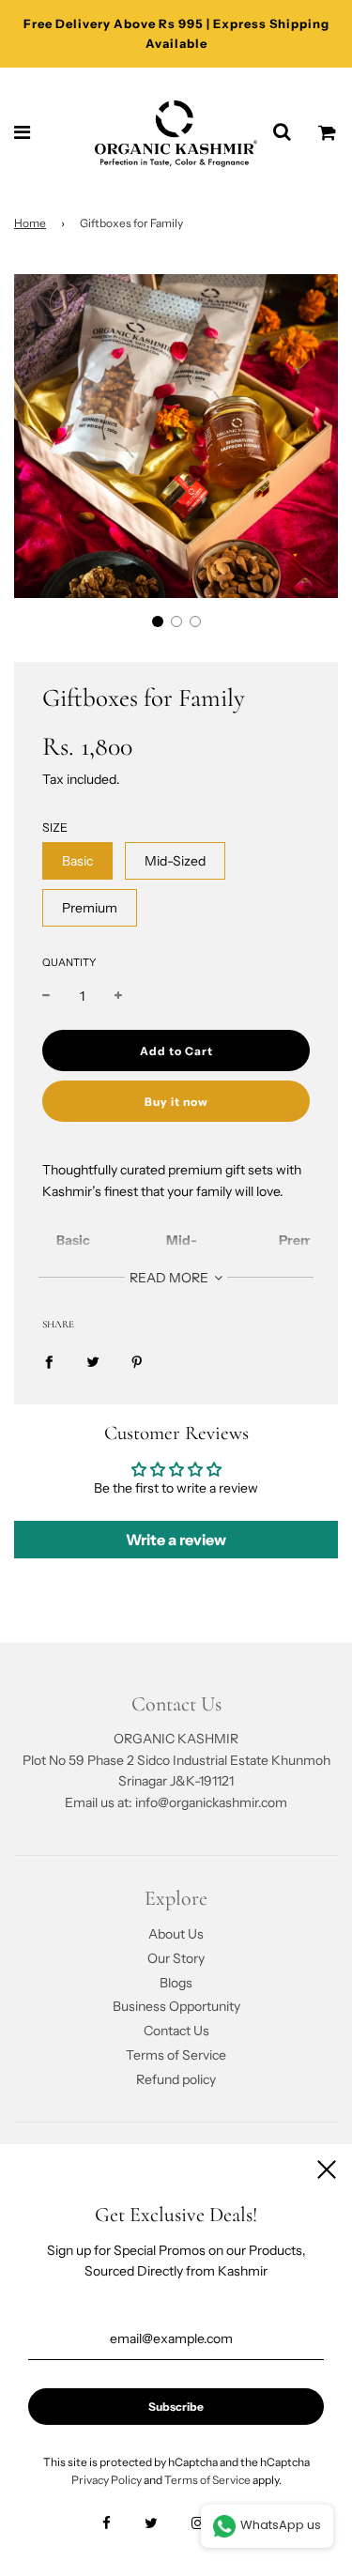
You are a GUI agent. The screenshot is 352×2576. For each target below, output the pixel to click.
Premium (90, 908)
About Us (176, 1934)
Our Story (176, 1958)
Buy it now (176, 1102)
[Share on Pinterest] (137, 1361)
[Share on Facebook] (49, 1361)
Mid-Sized (175, 861)
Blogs (176, 1983)
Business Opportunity (176, 2006)
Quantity (69, 962)
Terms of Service (176, 2055)
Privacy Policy (107, 2480)
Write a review (176, 1540)
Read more (170, 1278)
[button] (158, 621)
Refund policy (176, 2079)
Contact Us (176, 2031)
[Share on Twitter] (93, 1361)
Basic (77, 861)
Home (30, 223)
